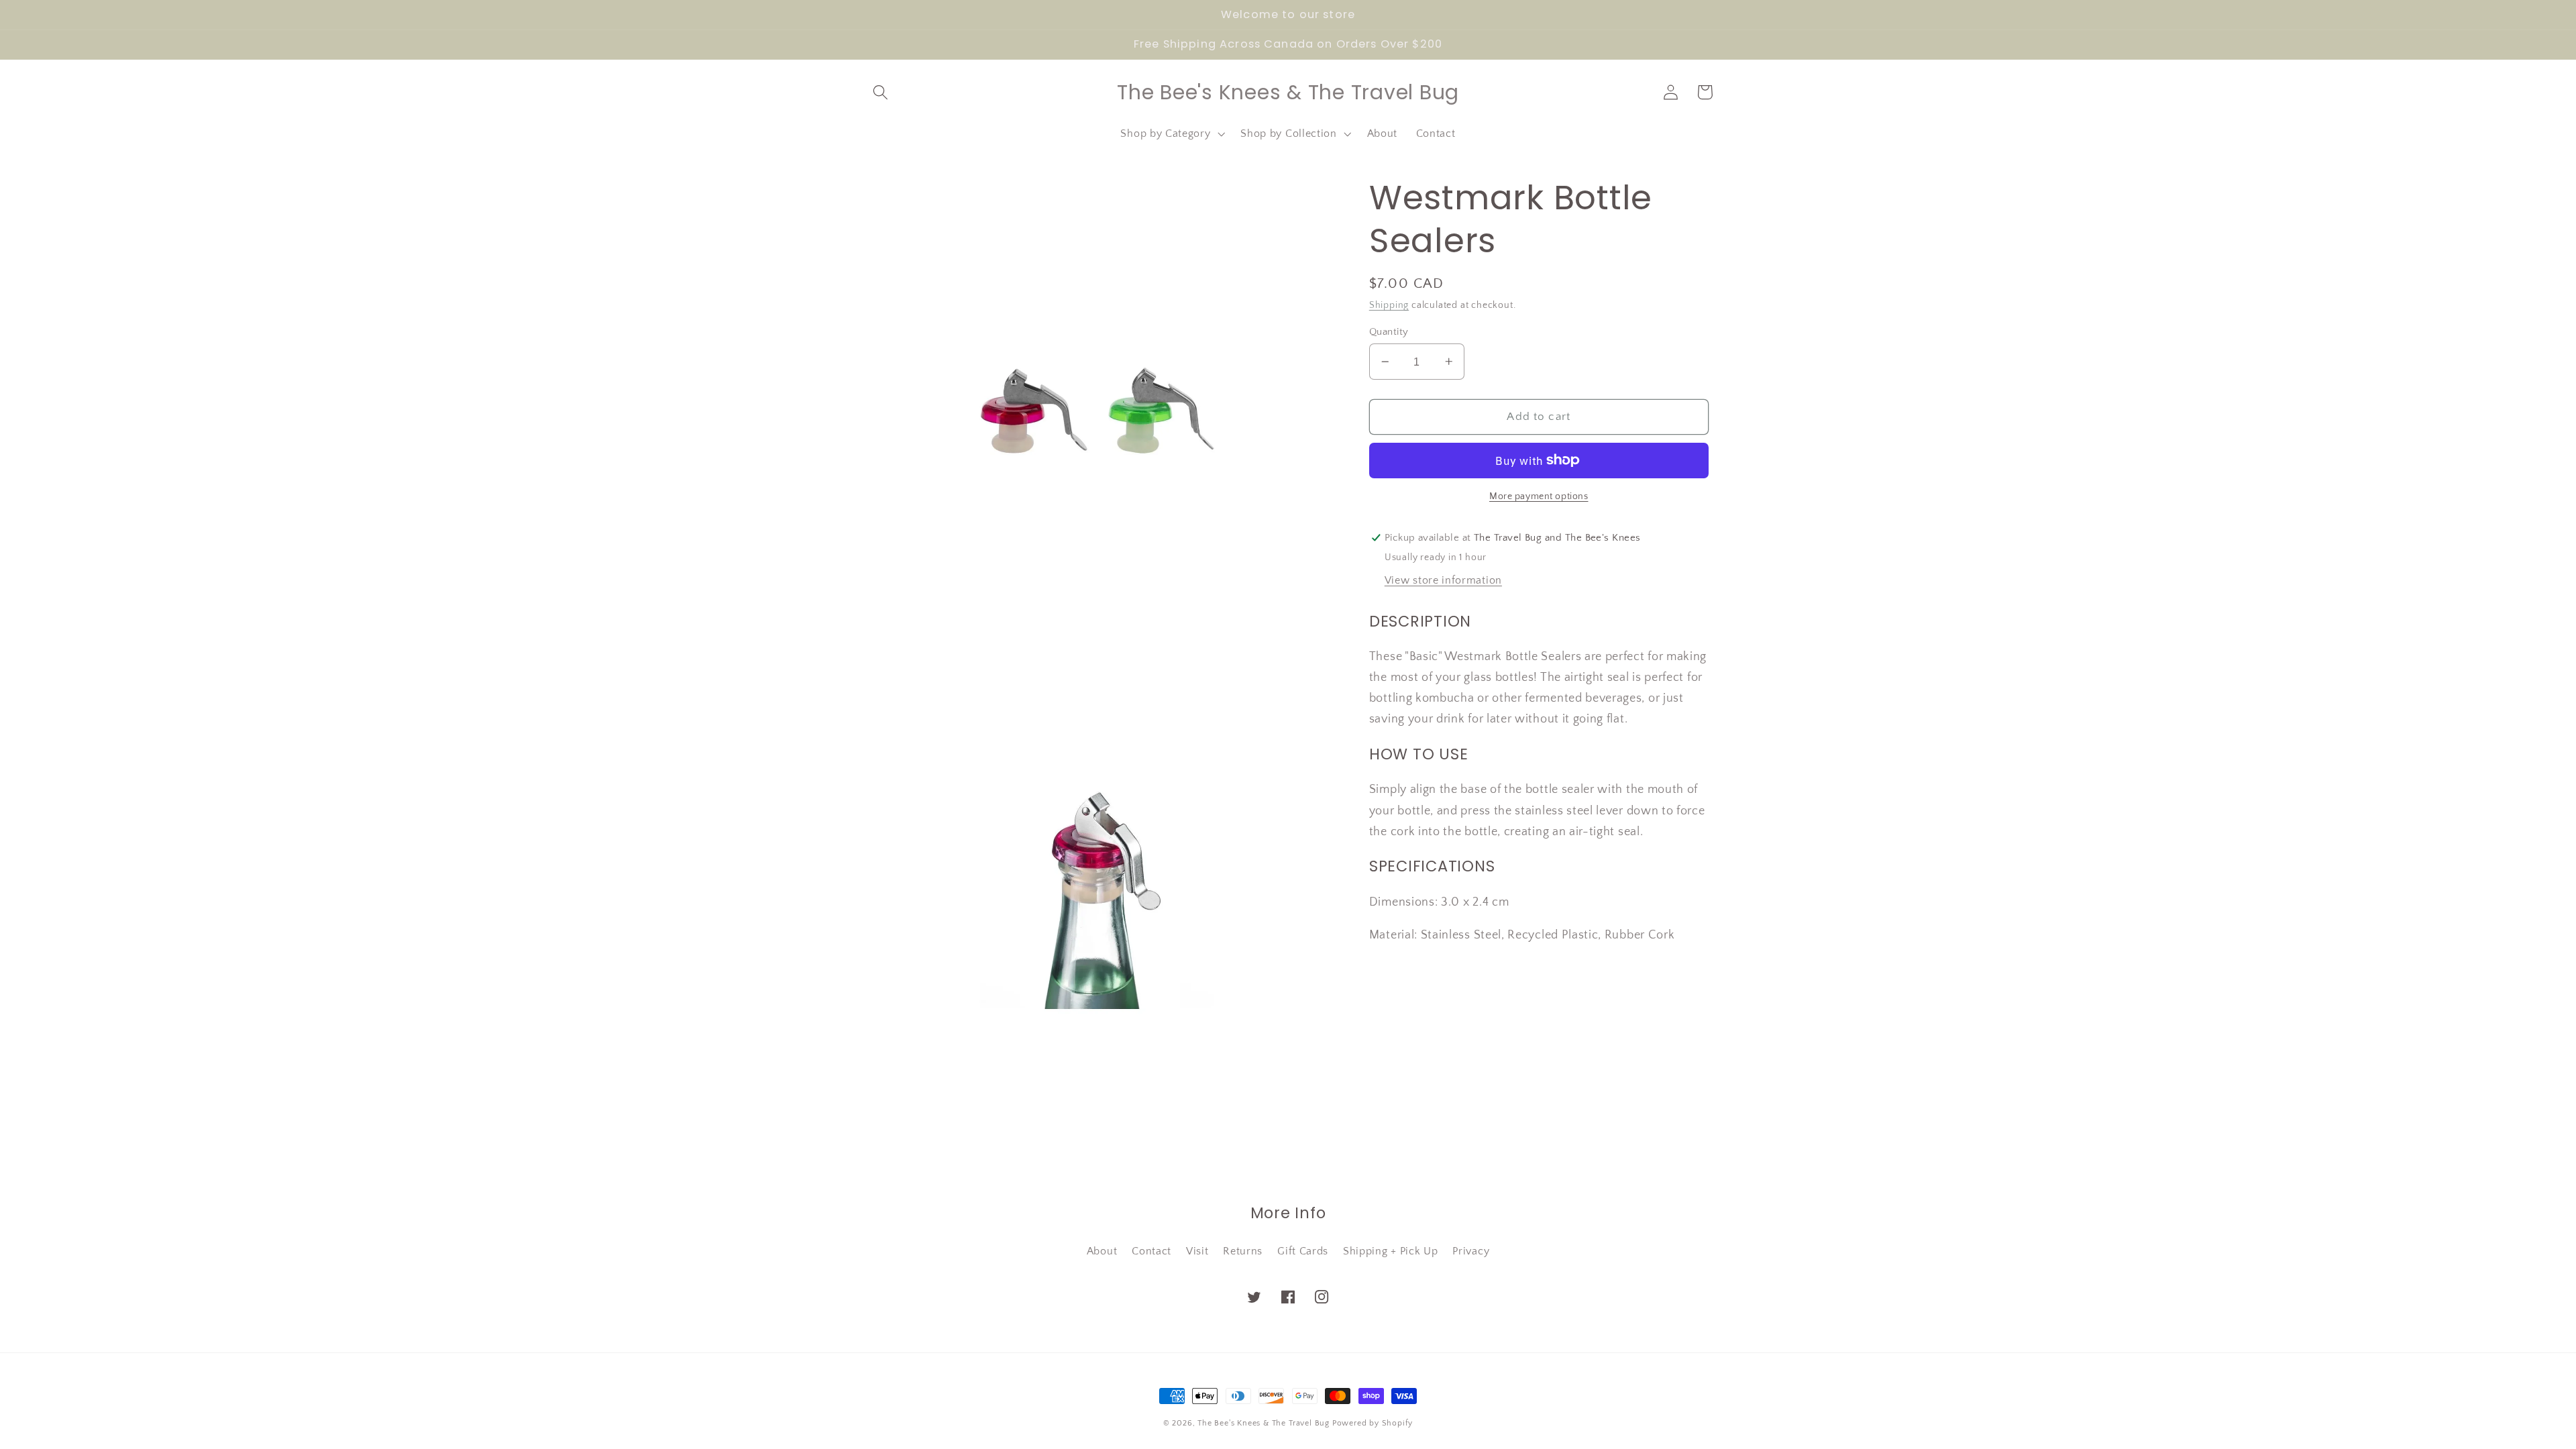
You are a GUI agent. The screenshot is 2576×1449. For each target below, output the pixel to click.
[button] (881, 92)
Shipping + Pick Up (1390, 1251)
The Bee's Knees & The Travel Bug (1264, 1423)
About (1102, 1251)
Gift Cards (1303, 1251)
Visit (1197, 1251)
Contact (1151, 1251)
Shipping (1389, 305)
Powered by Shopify (1373, 1423)
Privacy (1471, 1251)
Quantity (1389, 332)
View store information (1443, 580)
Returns (1243, 1251)
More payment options (1539, 496)
